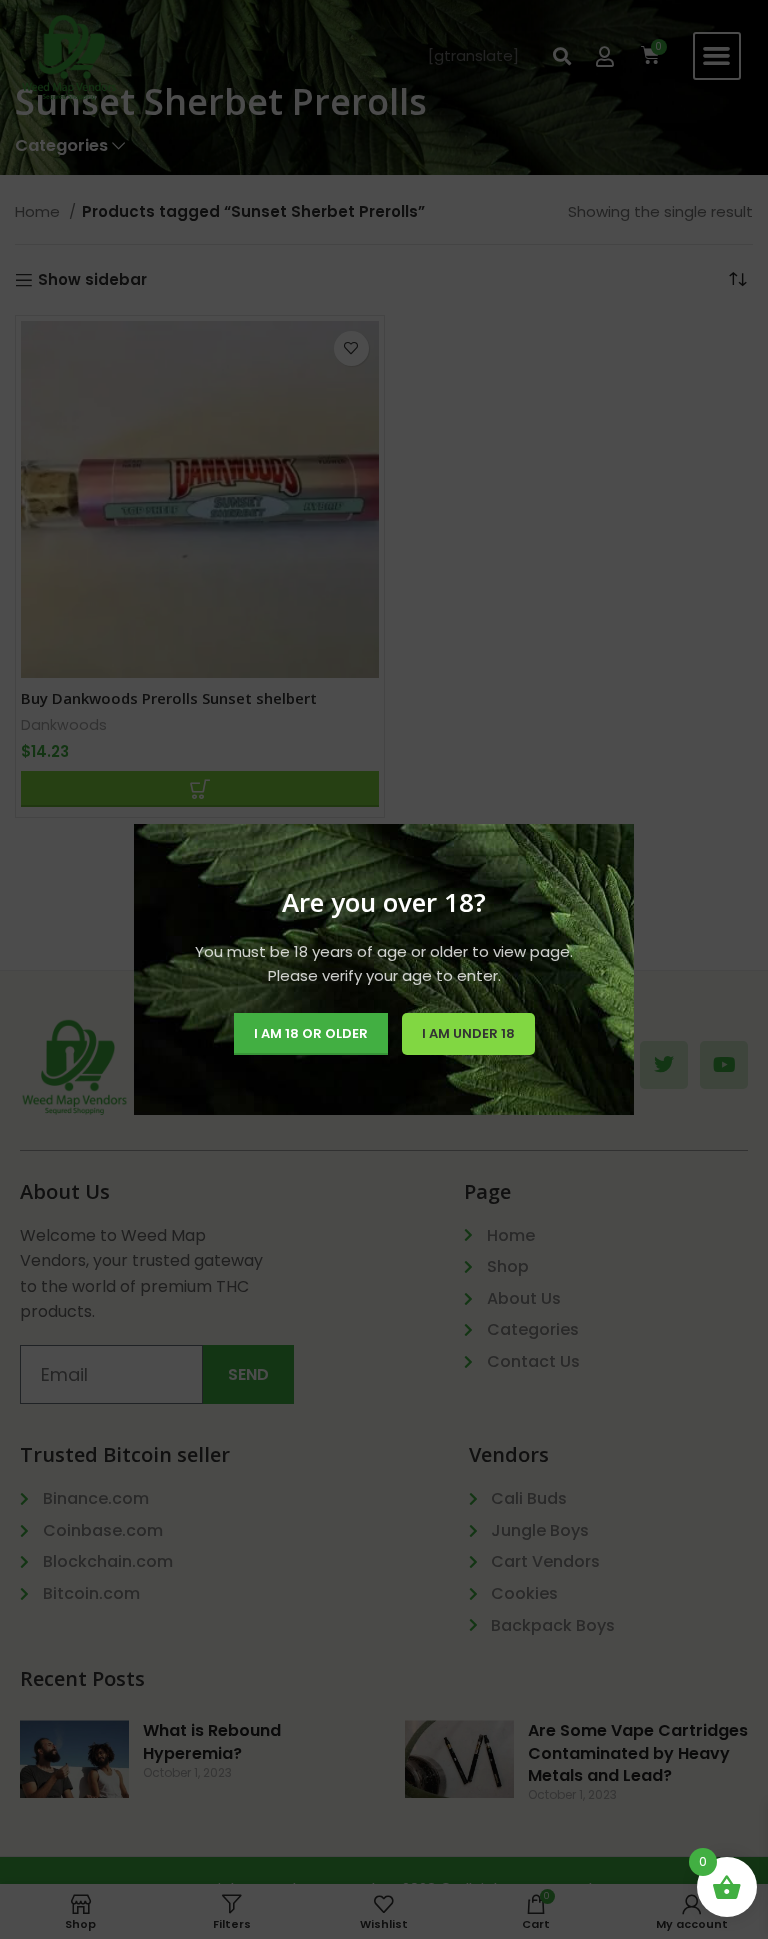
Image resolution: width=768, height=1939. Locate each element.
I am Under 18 (468, 1033)
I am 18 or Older (311, 1033)
